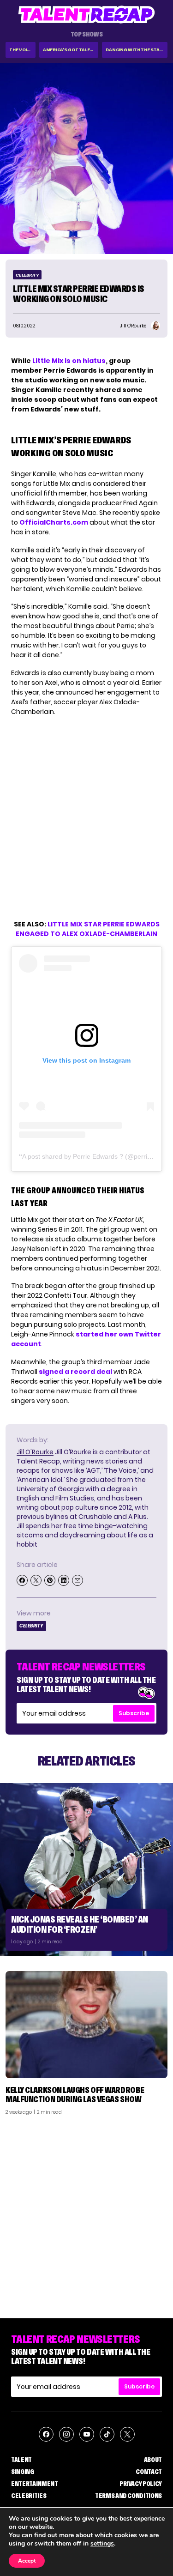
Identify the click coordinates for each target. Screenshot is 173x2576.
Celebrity (27, 275)
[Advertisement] (86, 2213)
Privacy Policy (141, 2484)
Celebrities (29, 2496)
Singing (23, 2472)
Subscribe (134, 1713)
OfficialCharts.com (54, 522)
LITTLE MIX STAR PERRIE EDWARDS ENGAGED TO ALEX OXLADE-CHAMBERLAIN (88, 929)
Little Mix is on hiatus (69, 361)
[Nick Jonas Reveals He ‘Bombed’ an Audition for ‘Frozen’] (86, 1870)
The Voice (21, 50)
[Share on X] (36, 1580)
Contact (149, 2472)
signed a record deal (75, 1372)
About (153, 2460)
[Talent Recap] (87, 15)
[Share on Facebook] (22, 1580)
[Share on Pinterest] (50, 1580)
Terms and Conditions (128, 2496)
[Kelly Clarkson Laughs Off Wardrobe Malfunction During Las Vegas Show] (86, 2025)
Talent (21, 2460)
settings (102, 2544)
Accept (27, 2561)
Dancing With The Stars (136, 50)
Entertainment (34, 2484)
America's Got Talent (70, 50)
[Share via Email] (78, 1580)
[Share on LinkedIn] (64, 1580)
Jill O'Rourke (35, 1452)
